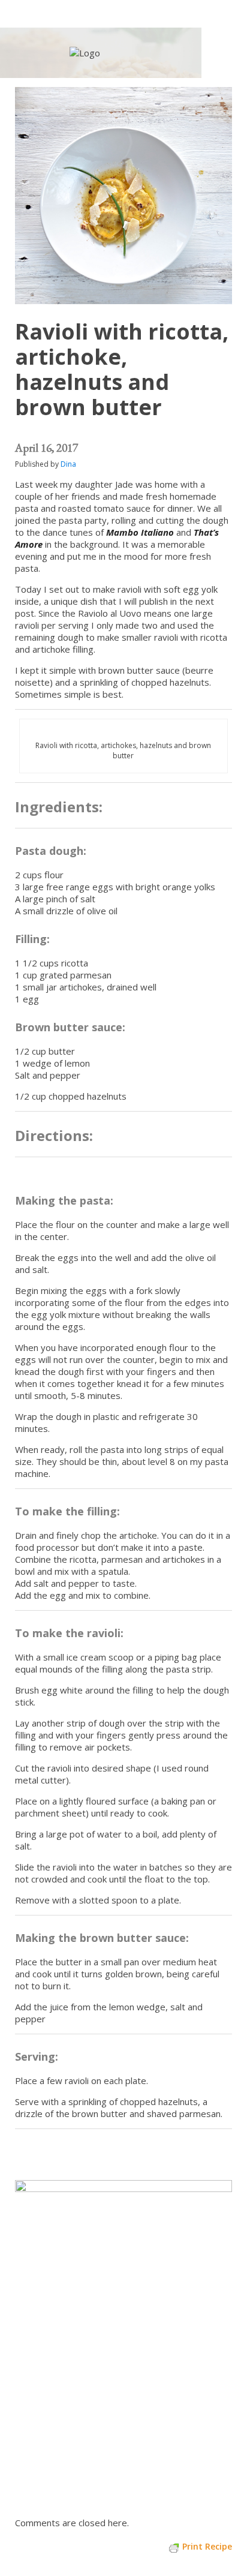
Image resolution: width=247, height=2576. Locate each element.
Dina (68, 464)
